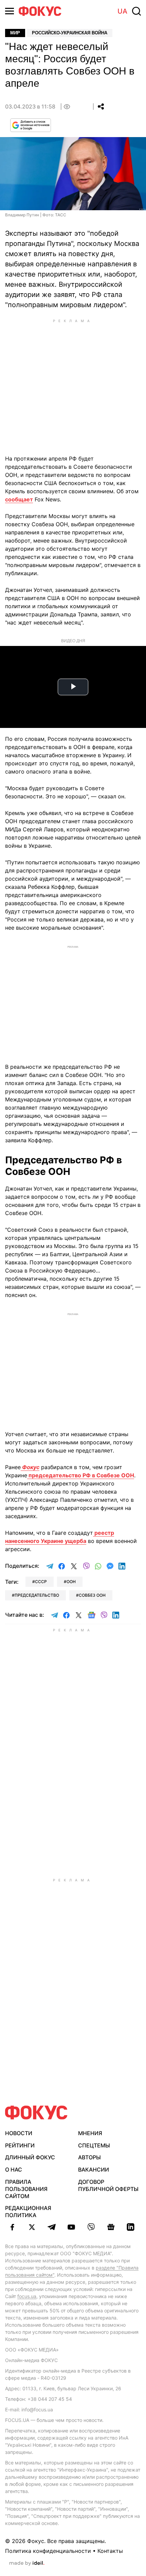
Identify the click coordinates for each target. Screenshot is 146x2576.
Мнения (90, 2133)
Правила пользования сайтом (26, 2189)
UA (122, 11)
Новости (19, 2133)
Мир (15, 33)
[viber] (91, 2227)
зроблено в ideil (27, 2563)
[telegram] (52, 2227)
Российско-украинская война (70, 33)
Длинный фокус (30, 2157)
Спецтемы (94, 2145)
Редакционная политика (28, 2212)
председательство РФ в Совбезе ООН (81, 1475)
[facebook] (12, 2227)
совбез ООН (92, 1595)
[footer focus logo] (36, 2113)
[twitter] (32, 2227)
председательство (37, 1595)
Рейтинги (20, 2145)
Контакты (110, 2551)
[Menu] (10, 11)
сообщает (19, 499)
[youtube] (71, 2227)
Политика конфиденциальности (48, 2551)
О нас (14, 2170)
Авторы (89, 2157)
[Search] (136, 11)
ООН (71, 1582)
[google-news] (111, 2227)
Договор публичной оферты (108, 2185)
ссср (41, 1582)
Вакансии (94, 2170)
